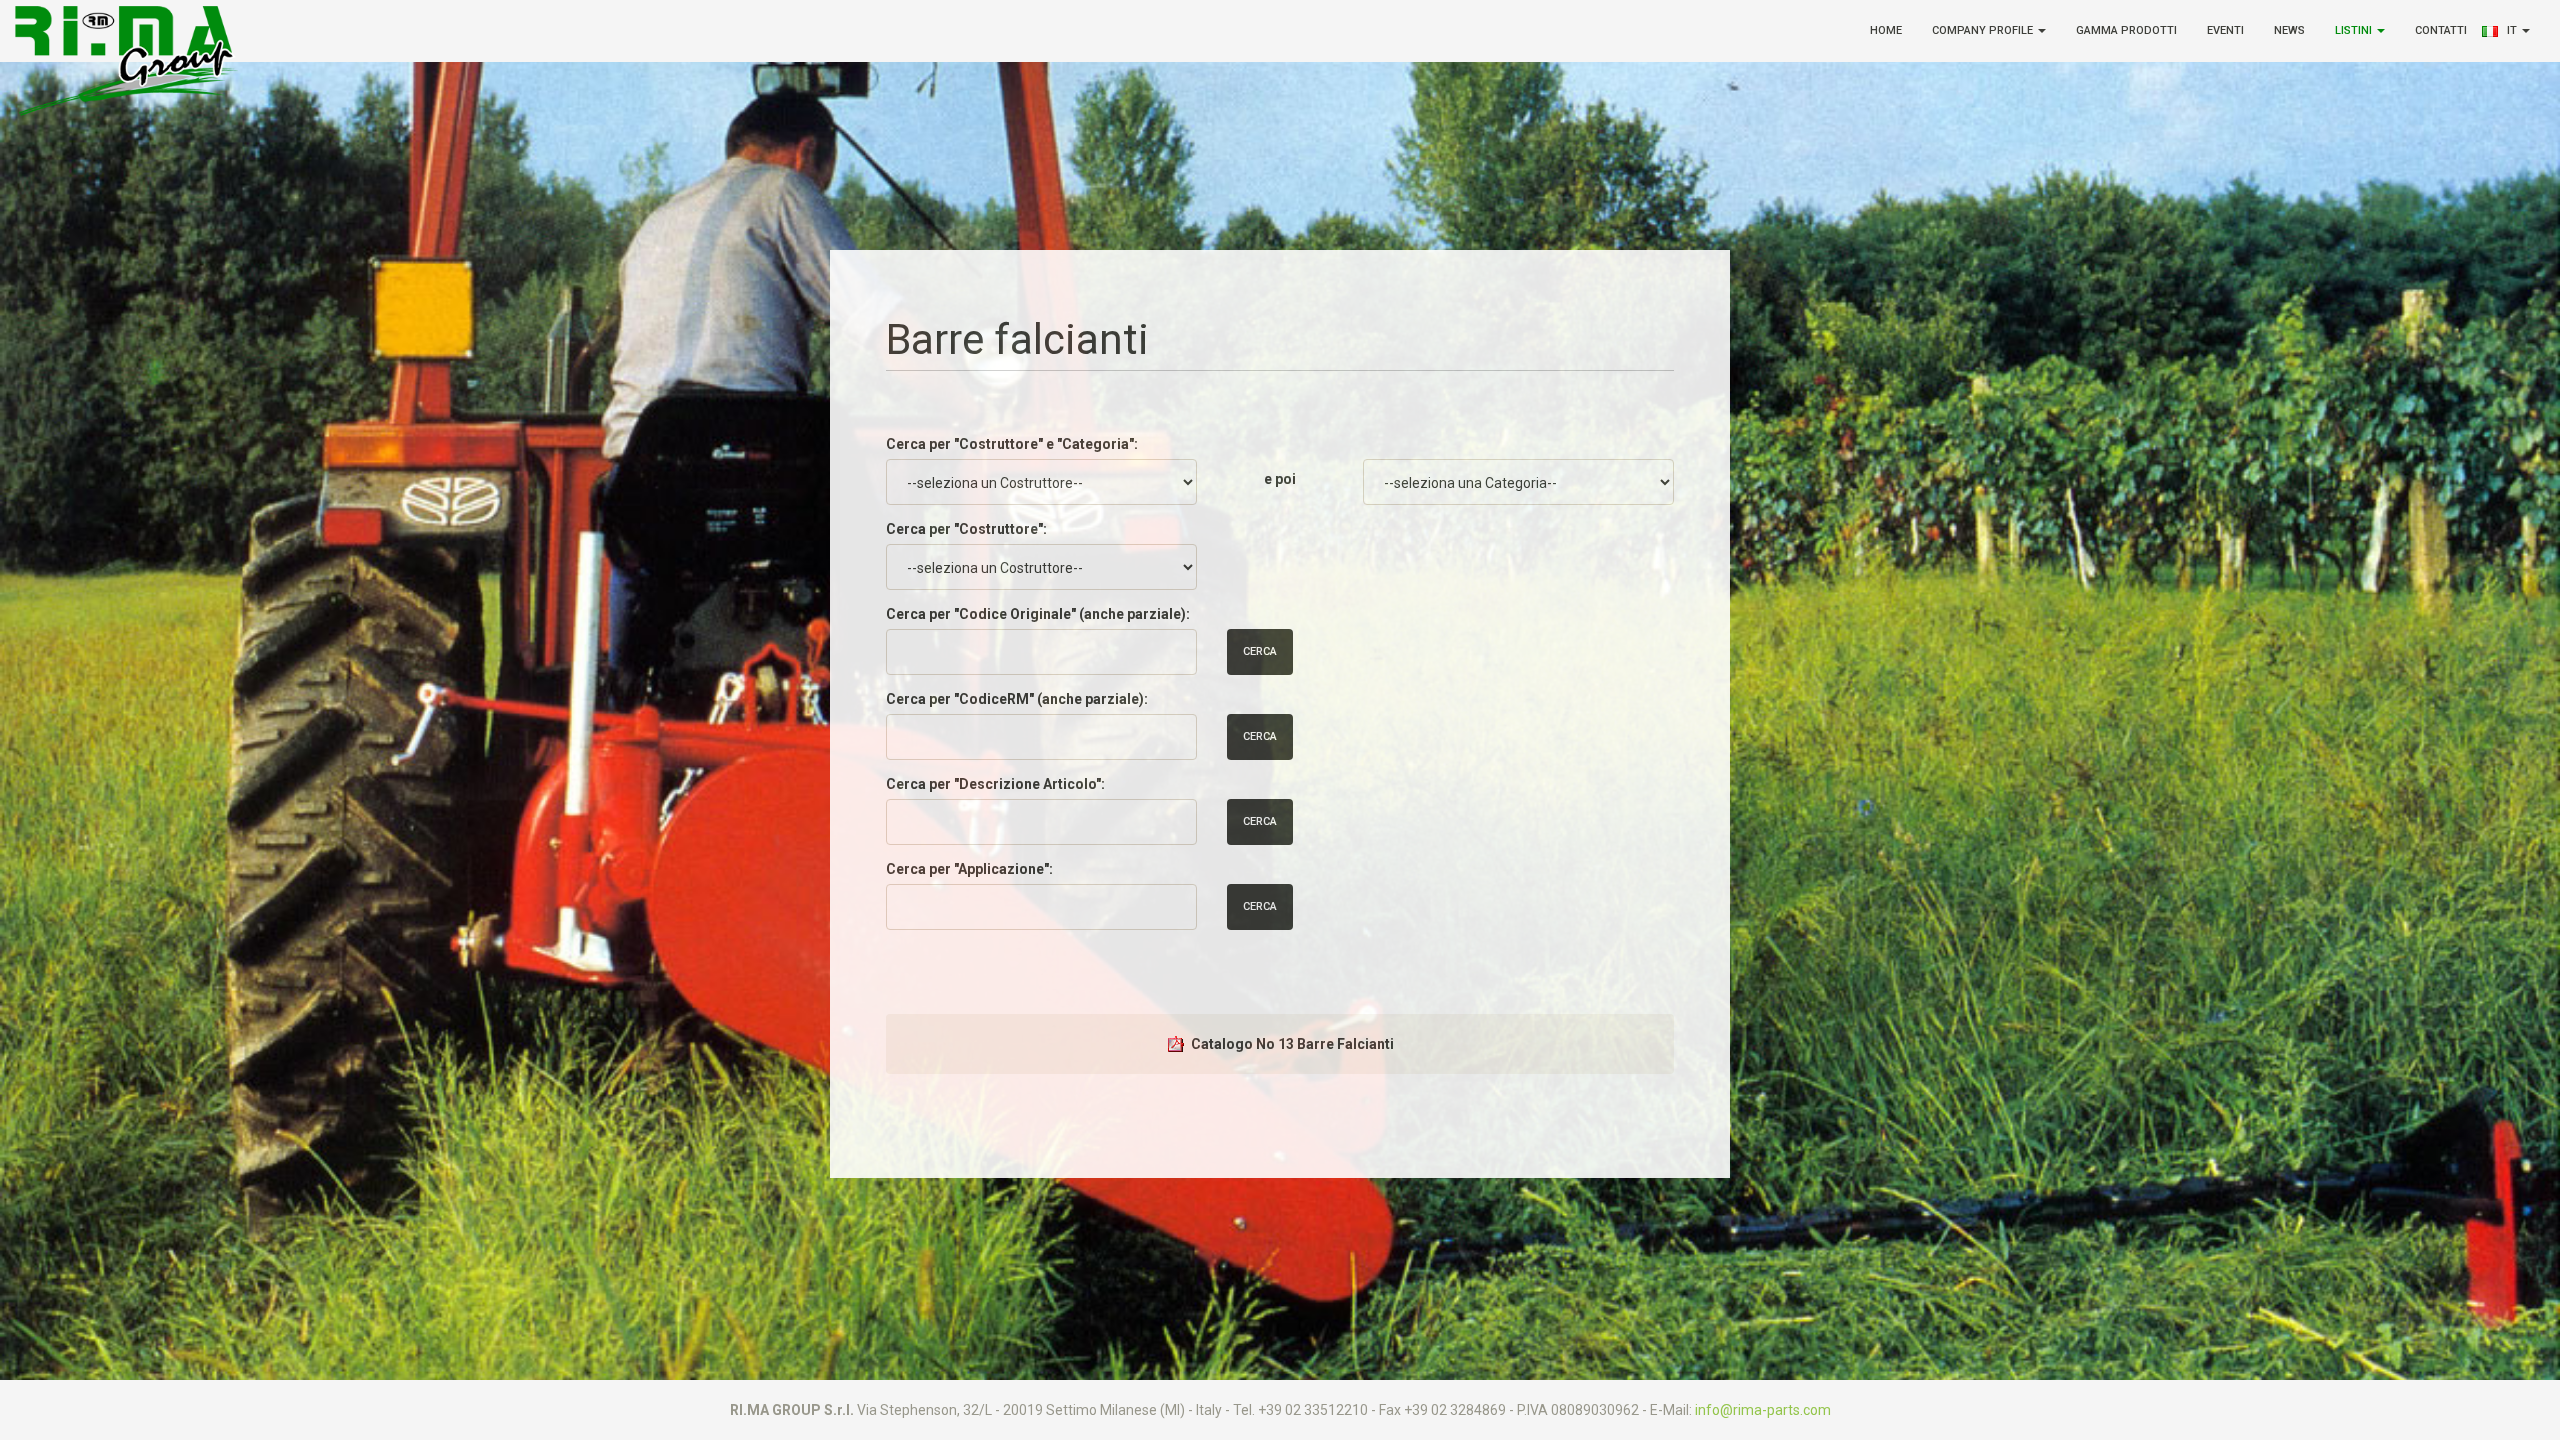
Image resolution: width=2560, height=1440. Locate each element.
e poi (1280, 479)
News (2289, 30)
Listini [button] (2355, 30)
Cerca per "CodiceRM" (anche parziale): (1017, 699)
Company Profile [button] (1984, 30)
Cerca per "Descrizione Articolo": (995, 784)
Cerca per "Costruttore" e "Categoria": (1012, 444)
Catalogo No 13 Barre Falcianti (1292, 1044)
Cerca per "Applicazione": (969, 869)
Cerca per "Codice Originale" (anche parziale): (1038, 614)
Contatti (2441, 30)
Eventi (2225, 30)
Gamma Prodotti (2126, 30)
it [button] (2513, 30)
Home (1886, 30)
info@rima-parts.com (1763, 1410)
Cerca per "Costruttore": (966, 529)
